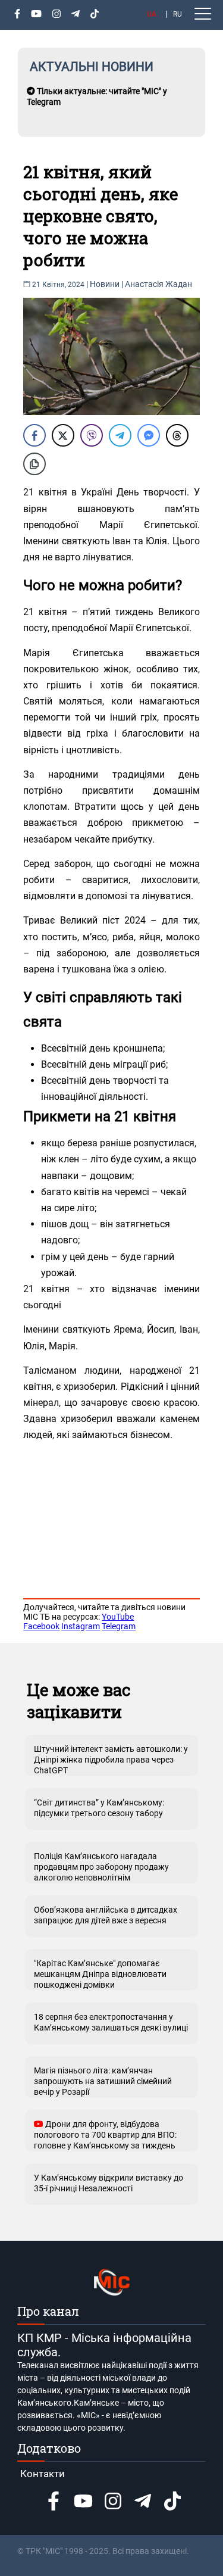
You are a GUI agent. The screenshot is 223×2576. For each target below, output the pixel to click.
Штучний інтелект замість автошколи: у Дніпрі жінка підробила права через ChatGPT (111, 1760)
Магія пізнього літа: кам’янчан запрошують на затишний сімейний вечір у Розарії (103, 2081)
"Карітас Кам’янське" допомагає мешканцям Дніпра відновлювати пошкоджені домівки (100, 1974)
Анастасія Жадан (158, 284)
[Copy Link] (34, 464)
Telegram (119, 1626)
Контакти (43, 2474)
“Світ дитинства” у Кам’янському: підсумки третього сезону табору (99, 1808)
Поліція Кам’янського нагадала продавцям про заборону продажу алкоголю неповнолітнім (101, 1867)
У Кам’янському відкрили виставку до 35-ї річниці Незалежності (109, 2183)
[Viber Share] (92, 435)
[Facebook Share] (34, 435)
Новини (105, 284)
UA (152, 14)
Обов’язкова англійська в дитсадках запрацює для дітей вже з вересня (106, 1915)
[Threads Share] (177, 435)
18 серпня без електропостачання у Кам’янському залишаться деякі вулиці (111, 2022)
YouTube (118, 1617)
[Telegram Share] (120, 435)
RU (178, 14)
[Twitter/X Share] (63, 435)
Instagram (81, 1626)
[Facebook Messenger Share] (149, 435)
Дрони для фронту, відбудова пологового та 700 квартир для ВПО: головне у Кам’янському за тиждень (105, 2135)
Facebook (41, 1626)
